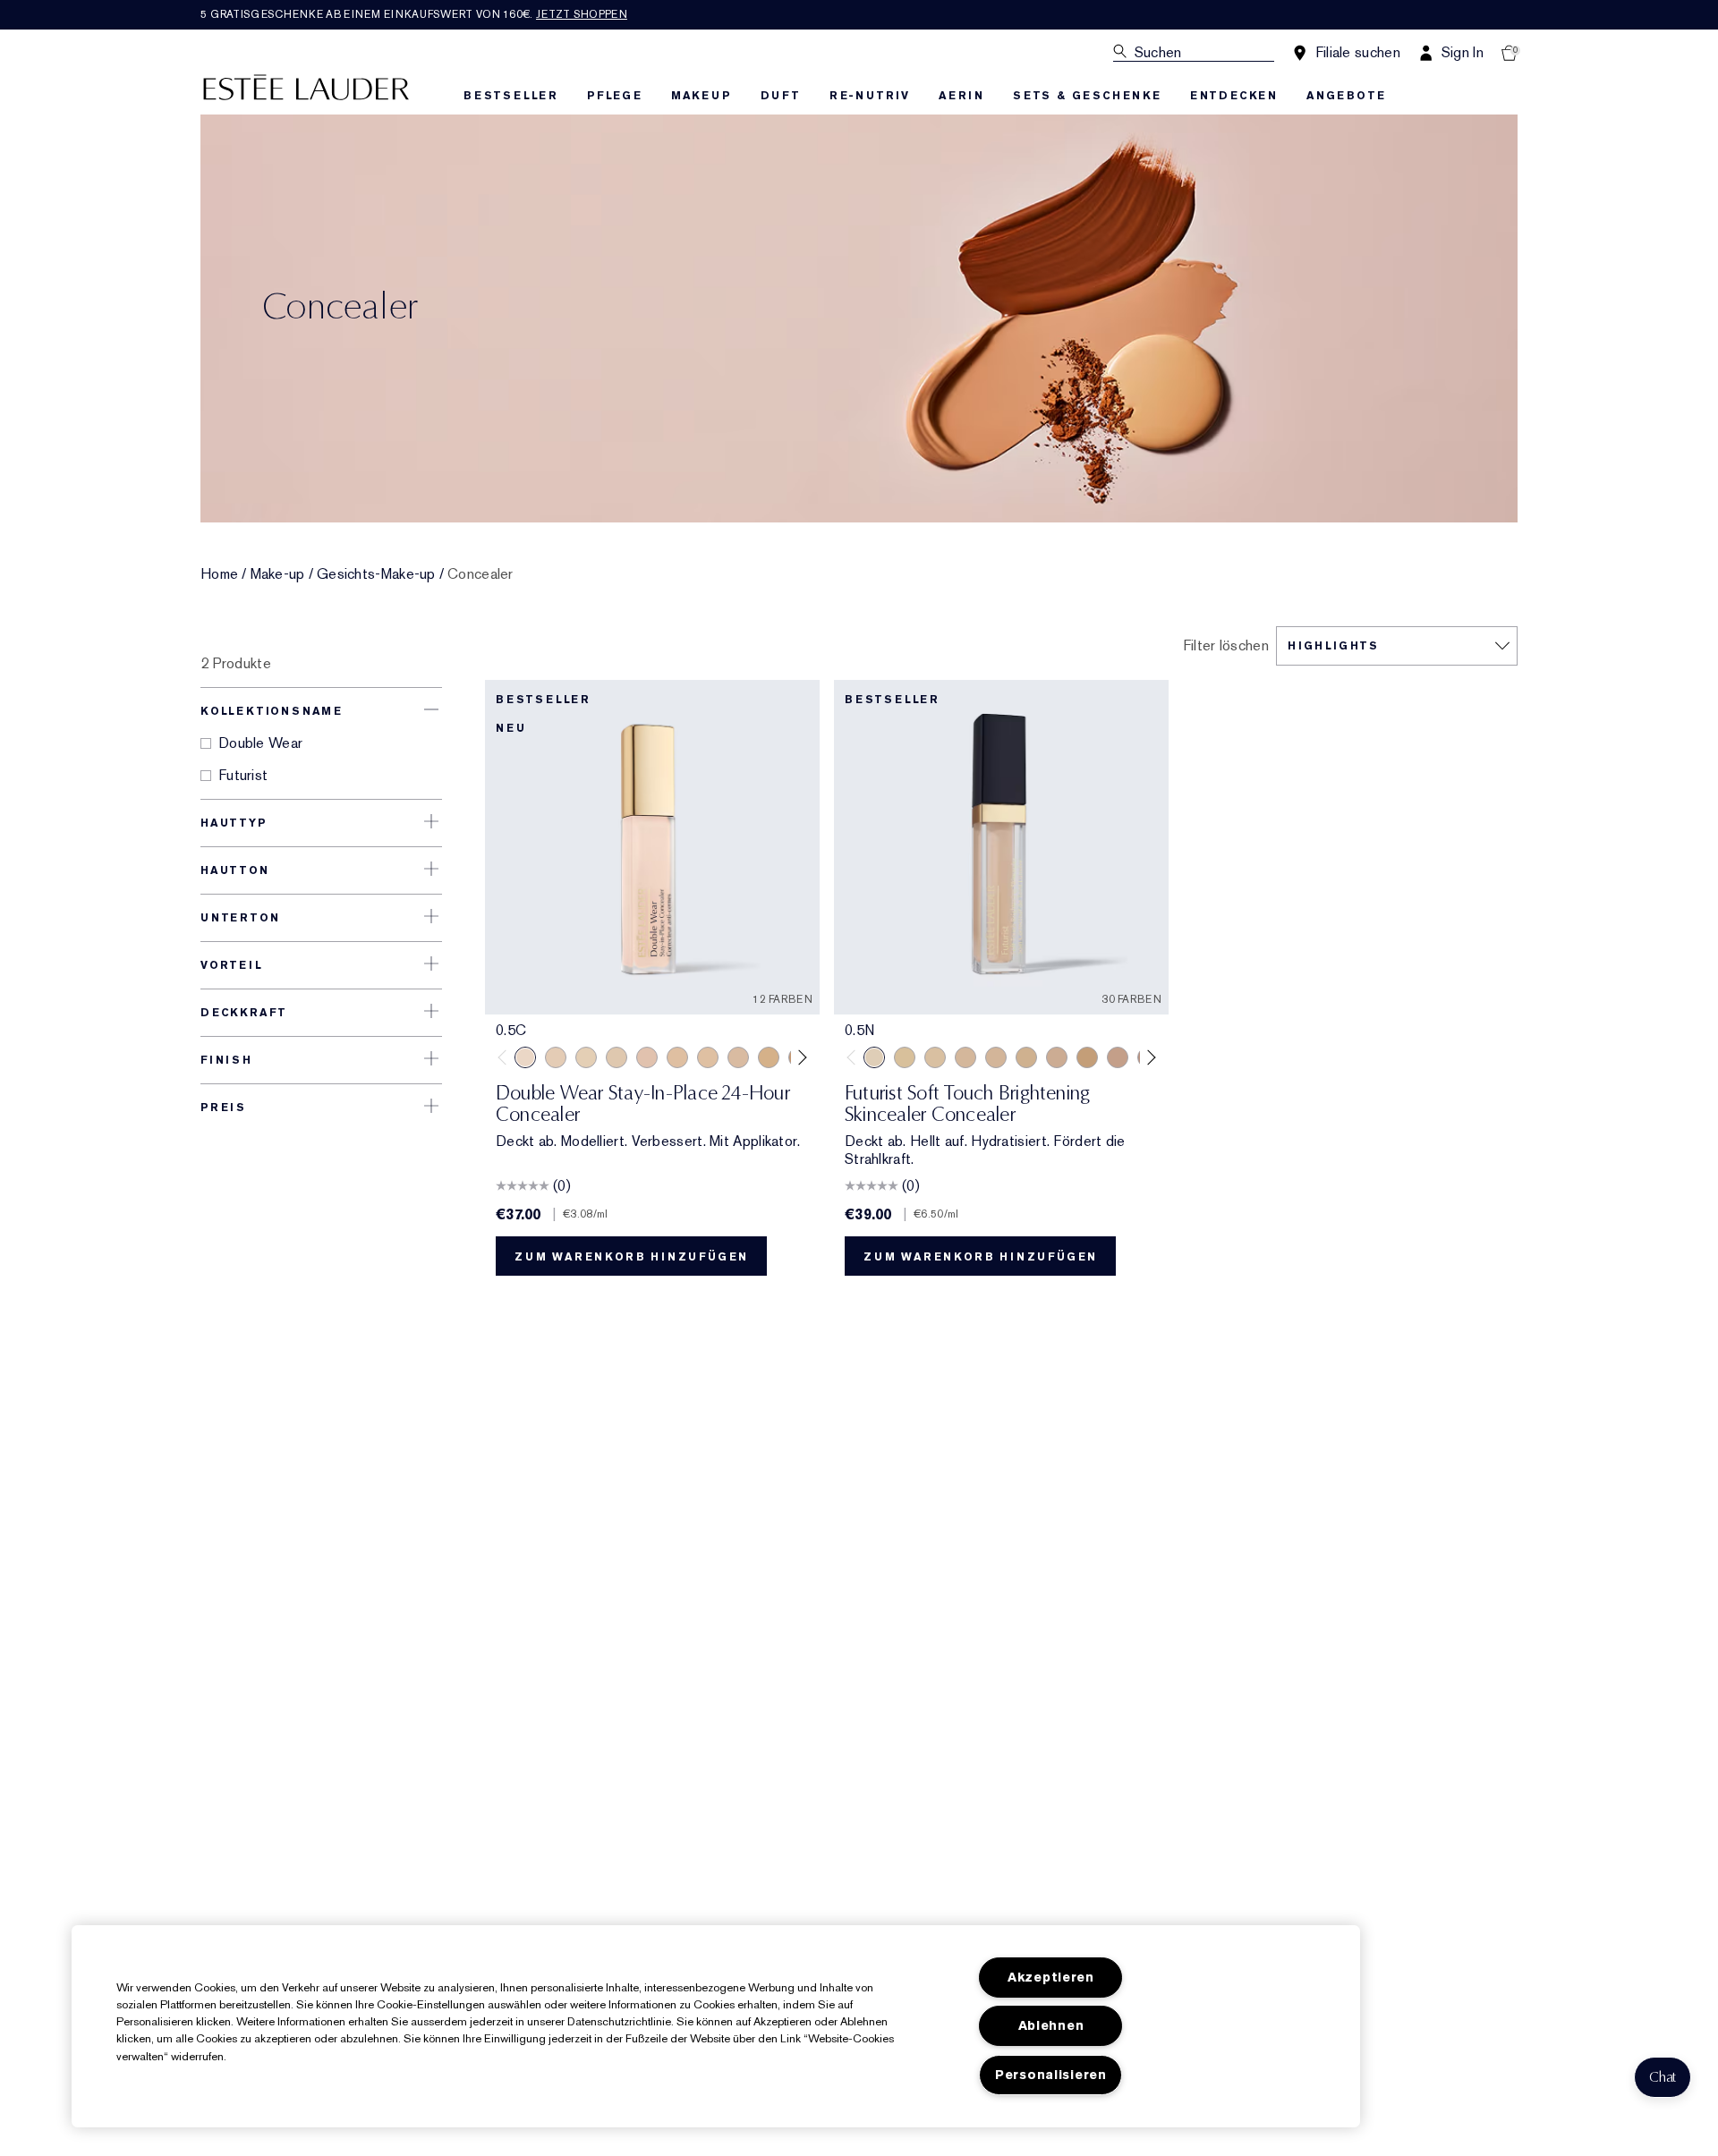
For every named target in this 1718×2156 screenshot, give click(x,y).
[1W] (617, 1057)
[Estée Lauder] (306, 86)
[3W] (769, 1057)
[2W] (708, 1057)
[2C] (647, 1057)
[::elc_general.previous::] (506, 1057)
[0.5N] (874, 1057)
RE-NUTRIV (870, 96)
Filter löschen (1226, 646)
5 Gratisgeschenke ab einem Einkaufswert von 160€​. (414, 14)
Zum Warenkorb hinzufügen (631, 1257)
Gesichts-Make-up (376, 574)
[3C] (738, 1057)
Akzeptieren (1051, 1978)
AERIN (961, 96)
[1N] (586, 1057)
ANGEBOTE (1346, 96)
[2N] (677, 1057)
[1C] (556, 1057)
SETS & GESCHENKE (1087, 96)
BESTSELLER (511, 96)
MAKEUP (702, 96)
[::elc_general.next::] (799, 1057)
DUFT (781, 96)
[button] (1663, 2077)
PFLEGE (615, 96)
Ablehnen (1051, 2026)
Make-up (278, 574)
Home (219, 574)
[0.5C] (525, 1057)
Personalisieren (1051, 2075)
